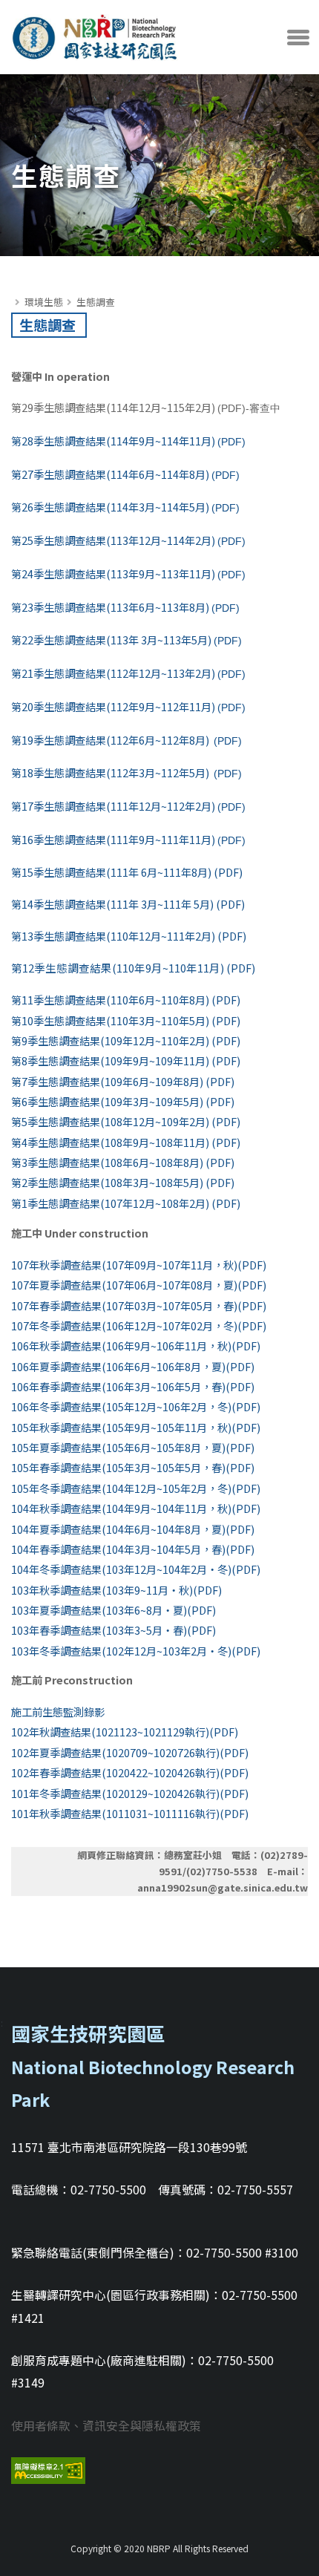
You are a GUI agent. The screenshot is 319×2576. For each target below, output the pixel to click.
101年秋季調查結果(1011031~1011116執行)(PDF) (130, 1813)
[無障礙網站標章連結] (48, 2469)
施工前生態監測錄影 (58, 1712)
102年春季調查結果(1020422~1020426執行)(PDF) (130, 1772)
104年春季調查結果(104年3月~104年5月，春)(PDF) (133, 1549)
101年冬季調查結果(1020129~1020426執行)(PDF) (130, 1793)
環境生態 (44, 302)
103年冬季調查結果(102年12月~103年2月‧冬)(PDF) (136, 1651)
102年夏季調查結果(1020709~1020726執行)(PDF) (130, 1752)
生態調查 (96, 302)
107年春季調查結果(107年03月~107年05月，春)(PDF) (139, 1305)
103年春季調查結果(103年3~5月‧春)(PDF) (114, 1630)
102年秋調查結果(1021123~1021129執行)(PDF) (125, 1732)
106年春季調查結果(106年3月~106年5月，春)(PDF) (133, 1386)
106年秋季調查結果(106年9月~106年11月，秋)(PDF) (136, 1346)
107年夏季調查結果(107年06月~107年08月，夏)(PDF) (139, 1285)
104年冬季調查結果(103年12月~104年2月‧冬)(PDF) (136, 1569)
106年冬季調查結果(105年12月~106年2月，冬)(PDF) (136, 1406)
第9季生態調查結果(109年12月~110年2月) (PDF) (126, 1040)
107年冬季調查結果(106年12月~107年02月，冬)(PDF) (139, 1325)
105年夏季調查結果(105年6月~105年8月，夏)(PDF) (133, 1447)
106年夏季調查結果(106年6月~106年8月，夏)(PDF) (133, 1366)
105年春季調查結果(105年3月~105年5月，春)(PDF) (133, 1467)
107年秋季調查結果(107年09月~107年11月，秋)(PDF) (139, 1265)
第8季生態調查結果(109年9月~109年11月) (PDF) (126, 1060)
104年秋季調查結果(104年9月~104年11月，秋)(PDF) (136, 1508)
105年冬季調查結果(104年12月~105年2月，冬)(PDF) (136, 1488)
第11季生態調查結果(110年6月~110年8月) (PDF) (126, 1000)
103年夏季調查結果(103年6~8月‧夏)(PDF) (114, 1610)
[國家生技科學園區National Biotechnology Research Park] (95, 33)
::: (14, 286)
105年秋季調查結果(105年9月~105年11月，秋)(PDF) (136, 1427)
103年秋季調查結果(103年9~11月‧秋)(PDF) (116, 1590)
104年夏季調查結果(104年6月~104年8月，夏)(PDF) (133, 1529)
